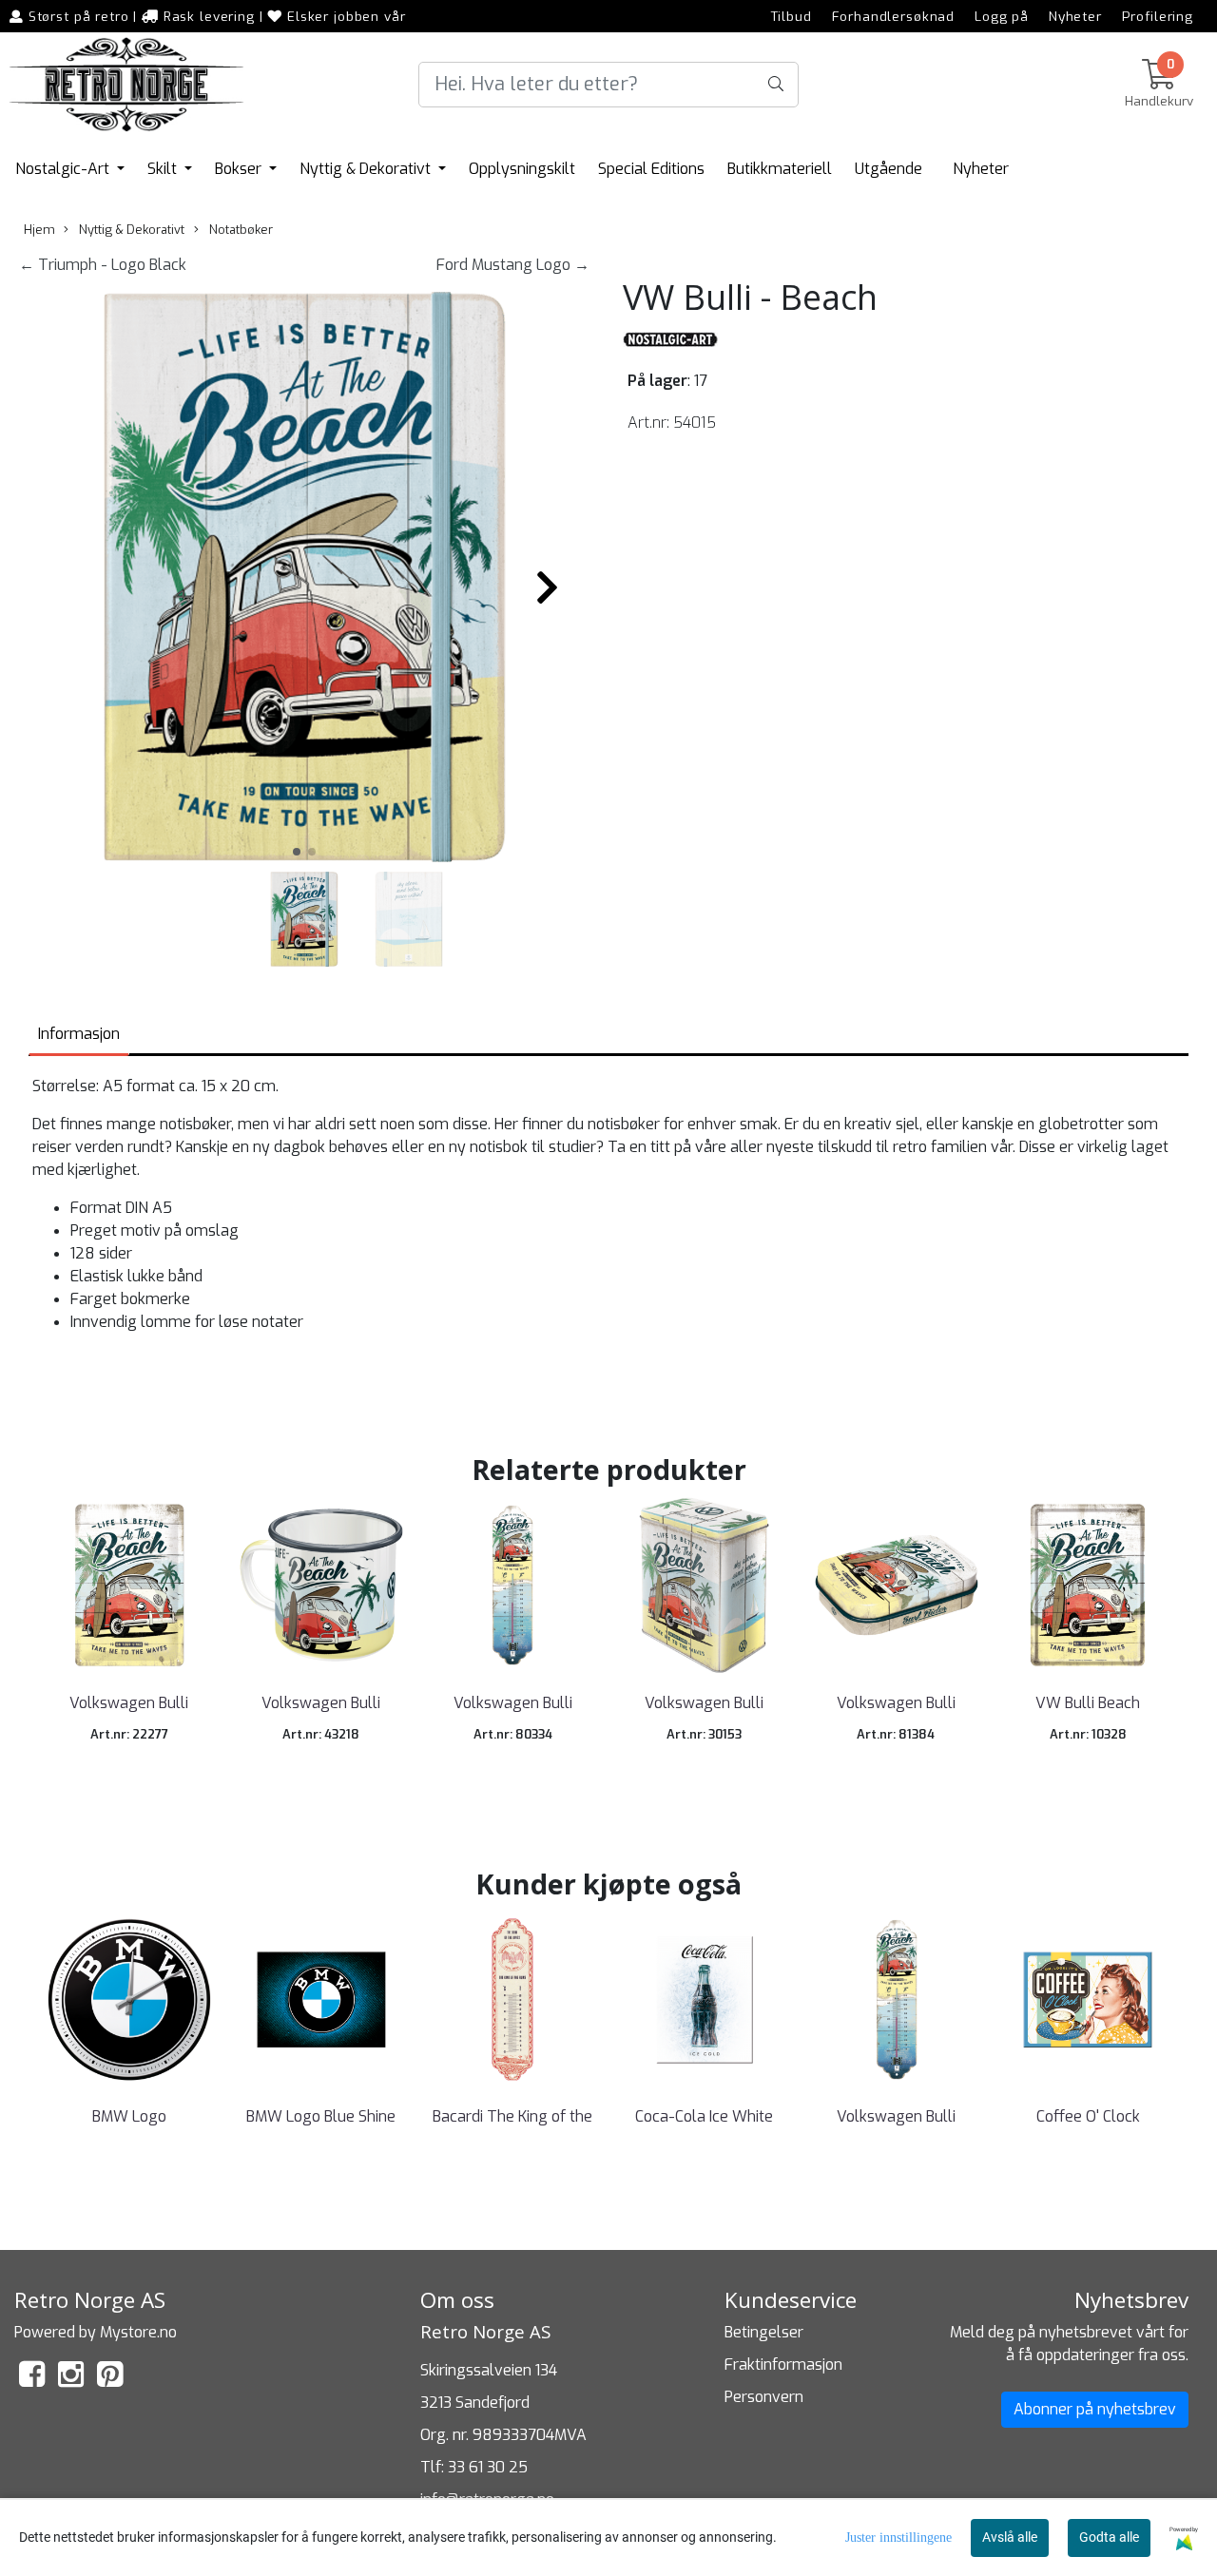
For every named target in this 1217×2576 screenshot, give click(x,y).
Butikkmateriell (780, 169)
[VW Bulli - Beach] (304, 580)
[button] (297, 852)
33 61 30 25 (488, 2467)
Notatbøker (240, 230)
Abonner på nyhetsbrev (1095, 2409)
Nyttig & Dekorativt (367, 169)
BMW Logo (129, 2116)
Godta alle (1109, 2537)
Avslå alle (1010, 2537)
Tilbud (792, 16)
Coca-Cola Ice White (704, 2116)
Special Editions (651, 169)
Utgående (889, 169)
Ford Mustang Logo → (513, 265)
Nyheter (1075, 16)
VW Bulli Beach (1088, 1703)
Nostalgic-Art (64, 169)
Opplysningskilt (522, 169)
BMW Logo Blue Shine (321, 2116)
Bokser (240, 169)
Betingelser (764, 2332)
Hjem (39, 230)
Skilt (164, 169)
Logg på (1002, 16)
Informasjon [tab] (79, 1034)
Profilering (1158, 16)
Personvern (764, 2397)
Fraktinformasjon (783, 2365)
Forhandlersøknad (894, 16)
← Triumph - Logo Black (103, 265)
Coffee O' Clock (1088, 2116)
